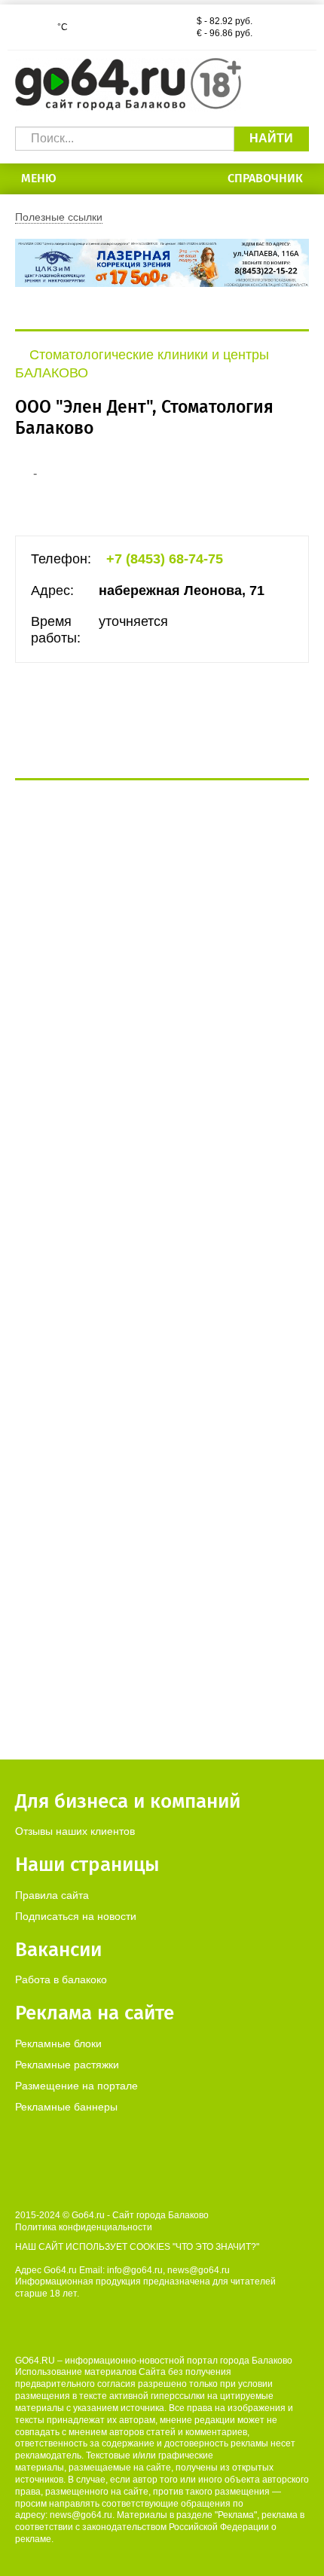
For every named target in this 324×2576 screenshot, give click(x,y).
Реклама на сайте (95, 2013)
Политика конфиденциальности (84, 2227)
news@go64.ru (81, 2515)
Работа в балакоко (61, 1979)
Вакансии (58, 1950)
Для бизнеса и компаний (128, 1801)
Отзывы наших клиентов (75, 1831)
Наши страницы (87, 1865)
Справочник (265, 178)
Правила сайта (52, 1895)
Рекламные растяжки (67, 2065)
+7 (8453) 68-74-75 (165, 559)
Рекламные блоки (58, 2043)
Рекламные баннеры (66, 2107)
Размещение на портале (76, 2086)
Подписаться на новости (76, 1916)
